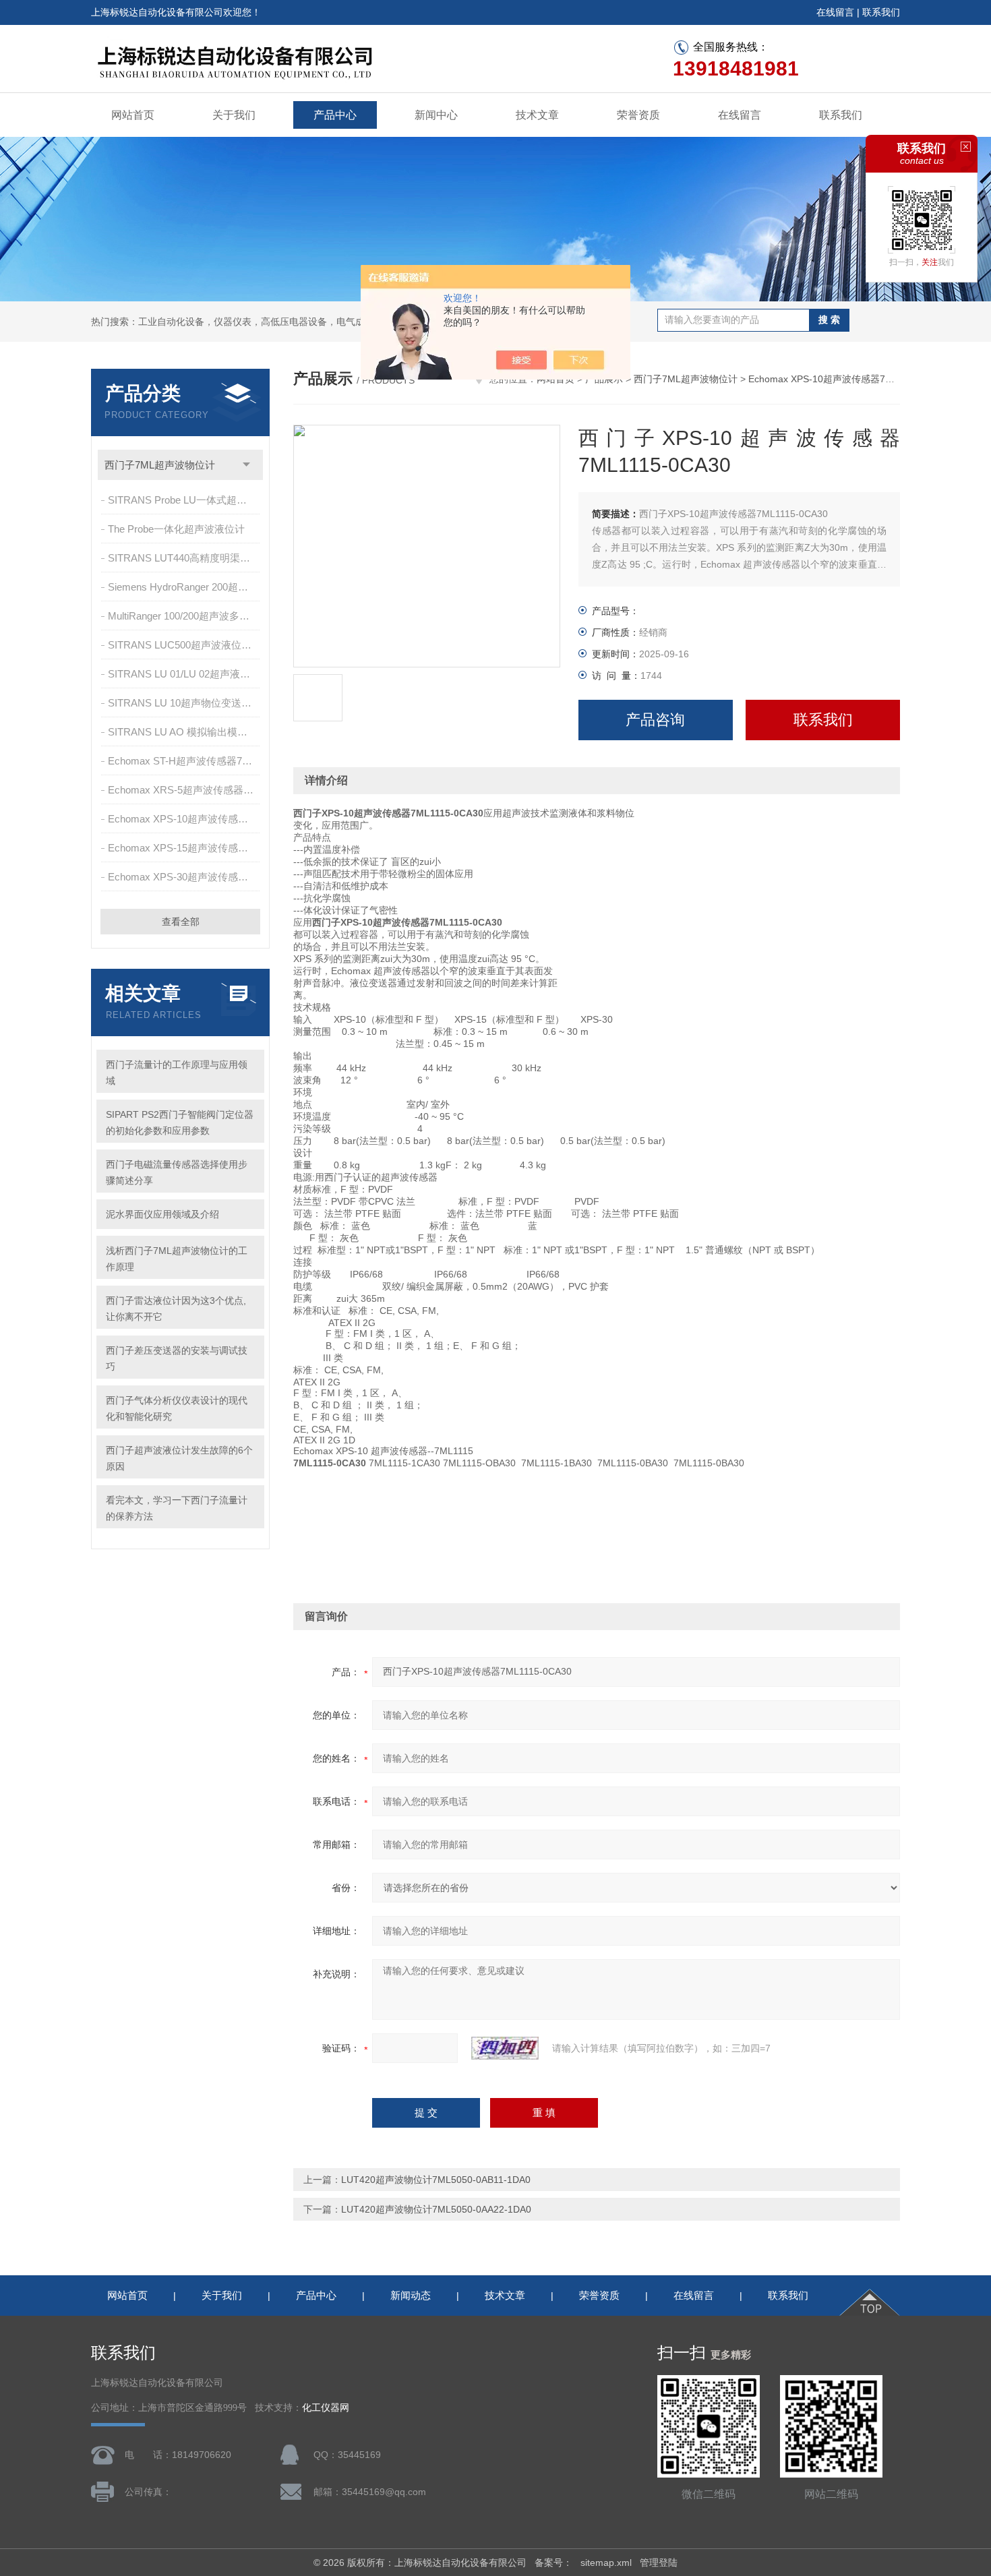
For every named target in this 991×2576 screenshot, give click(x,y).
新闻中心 (436, 115)
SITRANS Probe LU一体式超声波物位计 (185, 500)
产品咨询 (655, 720)
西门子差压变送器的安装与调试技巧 (177, 1358)
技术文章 (537, 115)
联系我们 (881, 12)
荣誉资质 (638, 115)
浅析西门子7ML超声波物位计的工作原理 (177, 1259)
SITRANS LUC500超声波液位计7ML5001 (185, 645)
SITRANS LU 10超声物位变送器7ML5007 (185, 703)
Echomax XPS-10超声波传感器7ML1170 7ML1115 (185, 819)
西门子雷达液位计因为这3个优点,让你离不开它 (176, 1309)
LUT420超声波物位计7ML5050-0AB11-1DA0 (436, 2180)
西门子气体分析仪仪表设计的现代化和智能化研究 (177, 1408)
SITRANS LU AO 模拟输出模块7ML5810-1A (185, 732)
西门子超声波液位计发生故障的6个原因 (179, 1458)
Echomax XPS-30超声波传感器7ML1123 (185, 877)
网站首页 (133, 115)
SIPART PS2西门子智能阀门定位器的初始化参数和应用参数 (180, 1122)
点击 (246, 465)
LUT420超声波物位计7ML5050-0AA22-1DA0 (436, 2209)
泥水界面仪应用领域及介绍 (162, 1214)
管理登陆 (659, 2563)
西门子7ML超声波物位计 (160, 465)
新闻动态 (411, 2295)
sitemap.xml (606, 2563)
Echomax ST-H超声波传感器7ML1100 (185, 761)
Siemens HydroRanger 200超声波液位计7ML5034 (185, 587)
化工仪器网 (326, 2408)
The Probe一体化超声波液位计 (176, 529)
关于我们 (234, 115)
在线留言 (835, 12)
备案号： (553, 2563)
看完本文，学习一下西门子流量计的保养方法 (177, 1508)
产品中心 (335, 115)
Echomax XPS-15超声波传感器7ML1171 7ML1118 (185, 848)
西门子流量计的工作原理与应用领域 (177, 1073)
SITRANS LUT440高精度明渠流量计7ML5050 (185, 558)
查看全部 (181, 922)
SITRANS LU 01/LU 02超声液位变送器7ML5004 (185, 674)
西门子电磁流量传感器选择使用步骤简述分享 (177, 1172)
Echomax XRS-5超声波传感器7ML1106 (185, 790)
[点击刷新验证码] (505, 2048)
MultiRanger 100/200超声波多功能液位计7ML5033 (185, 616)
